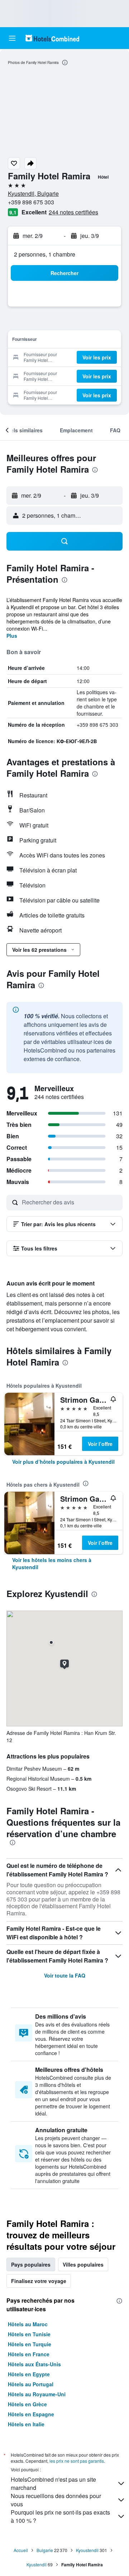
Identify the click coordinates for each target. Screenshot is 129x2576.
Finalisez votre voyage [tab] (39, 2281)
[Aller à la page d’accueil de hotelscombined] (52, 38)
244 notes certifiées (73, 212)
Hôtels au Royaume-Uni (37, 2394)
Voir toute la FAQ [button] (65, 1975)
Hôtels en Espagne (31, 2414)
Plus (12, 636)
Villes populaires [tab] (83, 2264)
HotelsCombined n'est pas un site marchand (53, 2483)
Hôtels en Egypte (29, 2374)
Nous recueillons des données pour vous (56, 2500)
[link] (63, 1462)
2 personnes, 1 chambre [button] (45, 254)
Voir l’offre (100, 1444)
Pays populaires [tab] (31, 2264)
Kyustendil (37, 2564)
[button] (12, 38)
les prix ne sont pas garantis (77, 2461)
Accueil (21, 2550)
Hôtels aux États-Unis (34, 2364)
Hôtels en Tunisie (29, 2334)
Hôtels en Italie (26, 2424)
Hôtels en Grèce (27, 2404)
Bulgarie (45, 2550)
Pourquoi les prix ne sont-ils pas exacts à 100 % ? (60, 2516)
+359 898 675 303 (31, 202)
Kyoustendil (87, 2550)
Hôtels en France (29, 2354)
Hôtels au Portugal (31, 2384)
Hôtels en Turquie (30, 2344)
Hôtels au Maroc (28, 2324)
